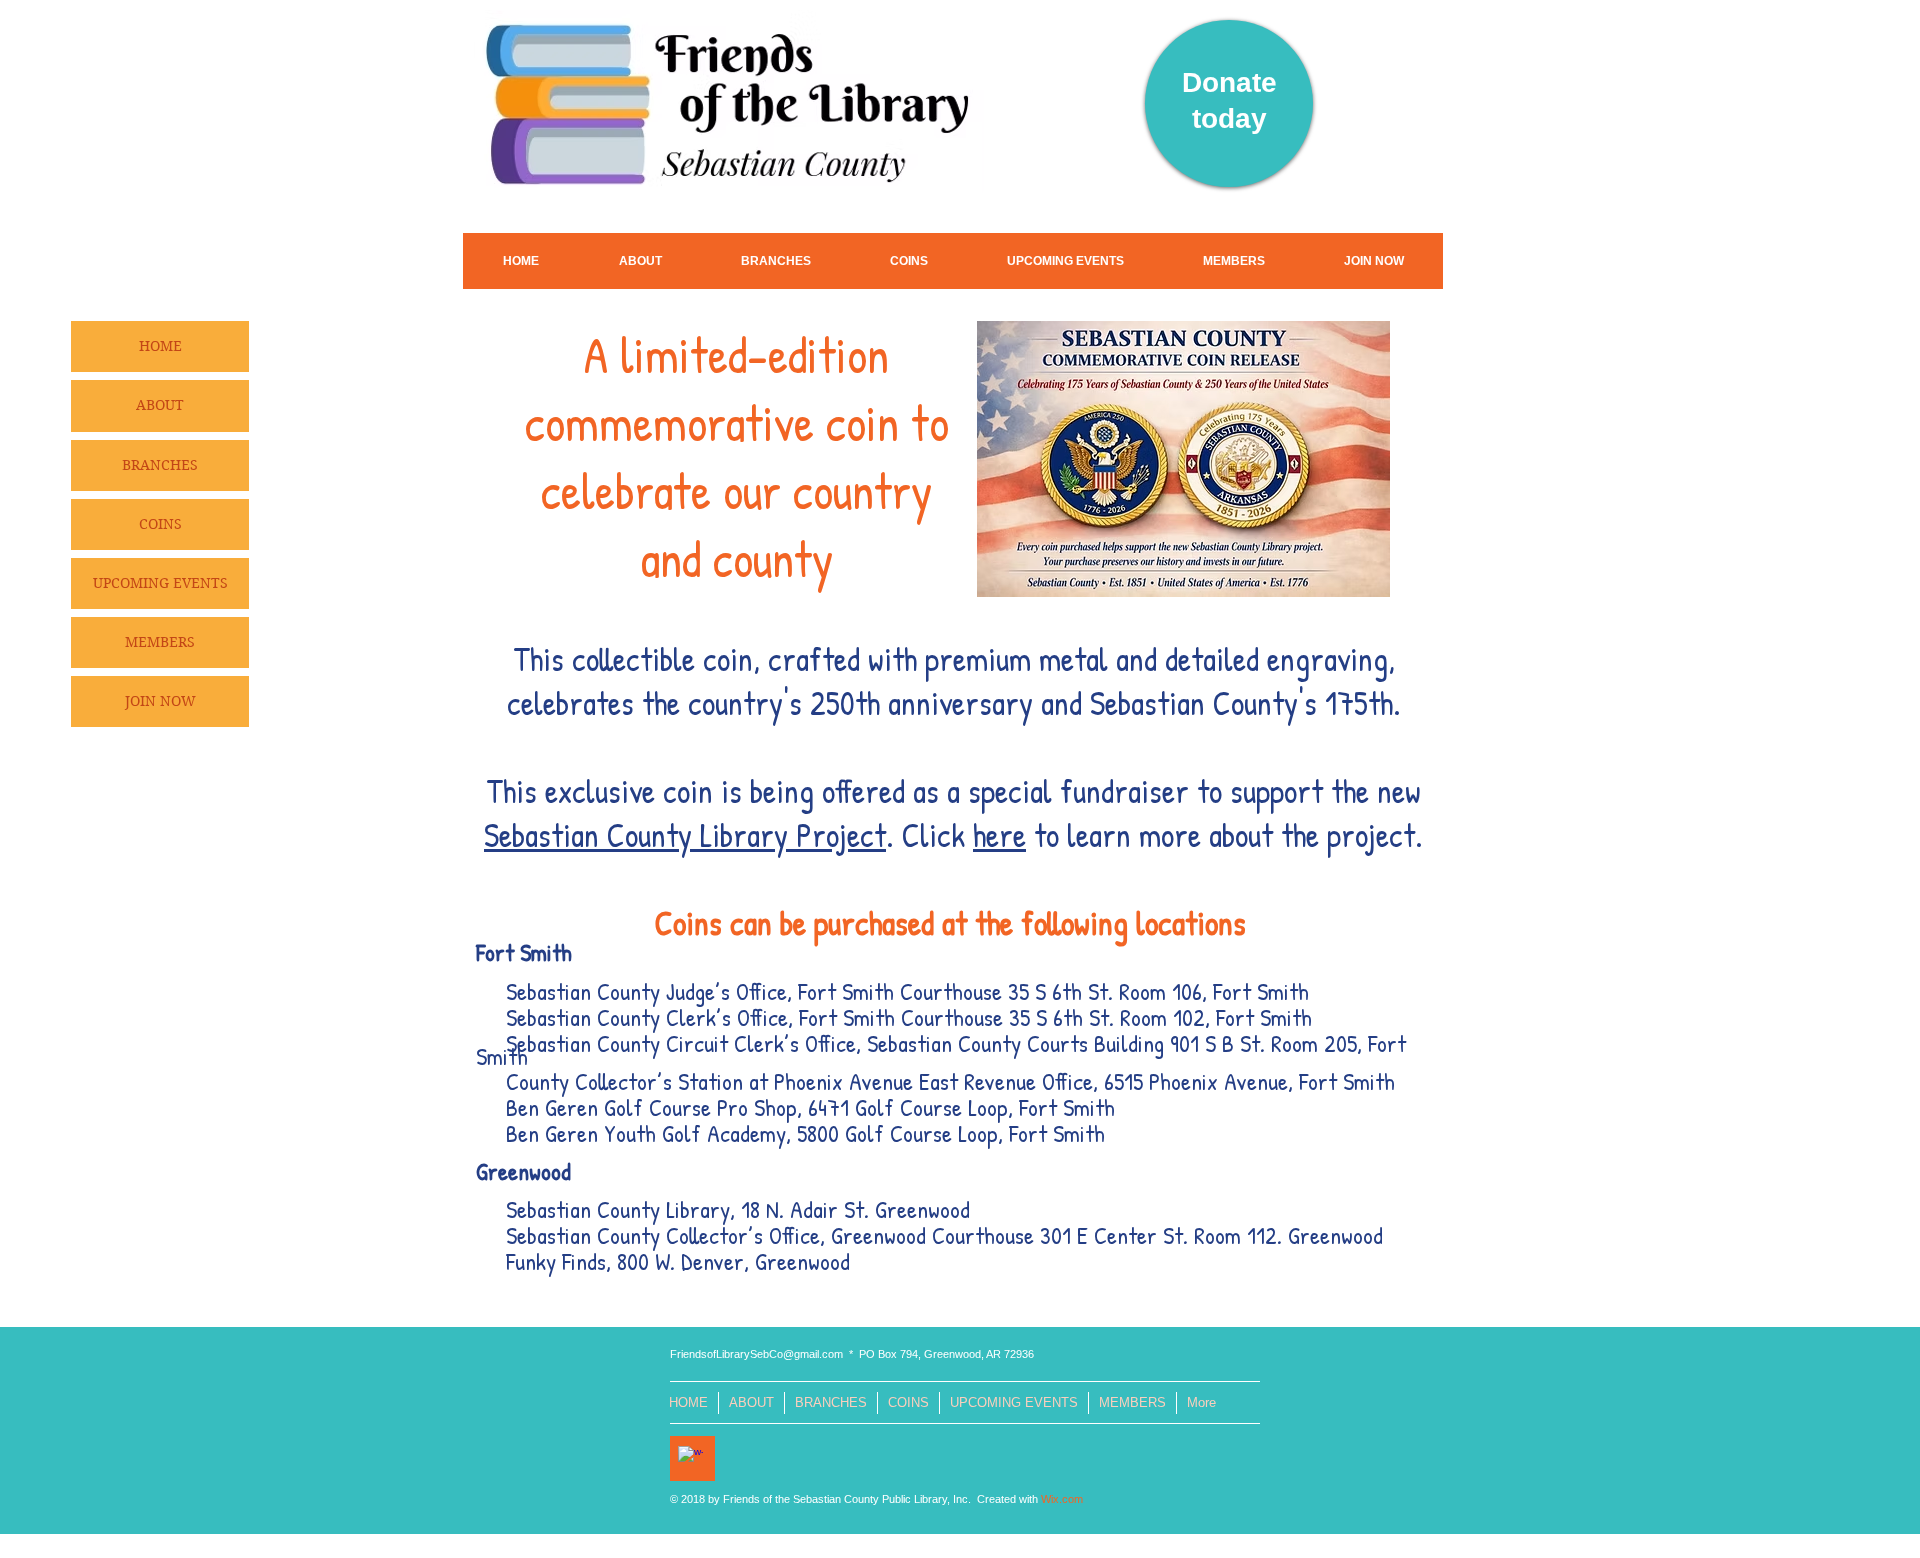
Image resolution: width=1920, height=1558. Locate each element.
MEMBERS (160, 642)
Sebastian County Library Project (685, 835)
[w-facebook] (690, 1458)
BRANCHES (160, 465)
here (999, 835)
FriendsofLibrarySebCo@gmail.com (756, 1354)
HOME (160, 346)
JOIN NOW (160, 701)
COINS (160, 524)
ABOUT (160, 405)
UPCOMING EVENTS (160, 583)
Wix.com (1062, 1499)
